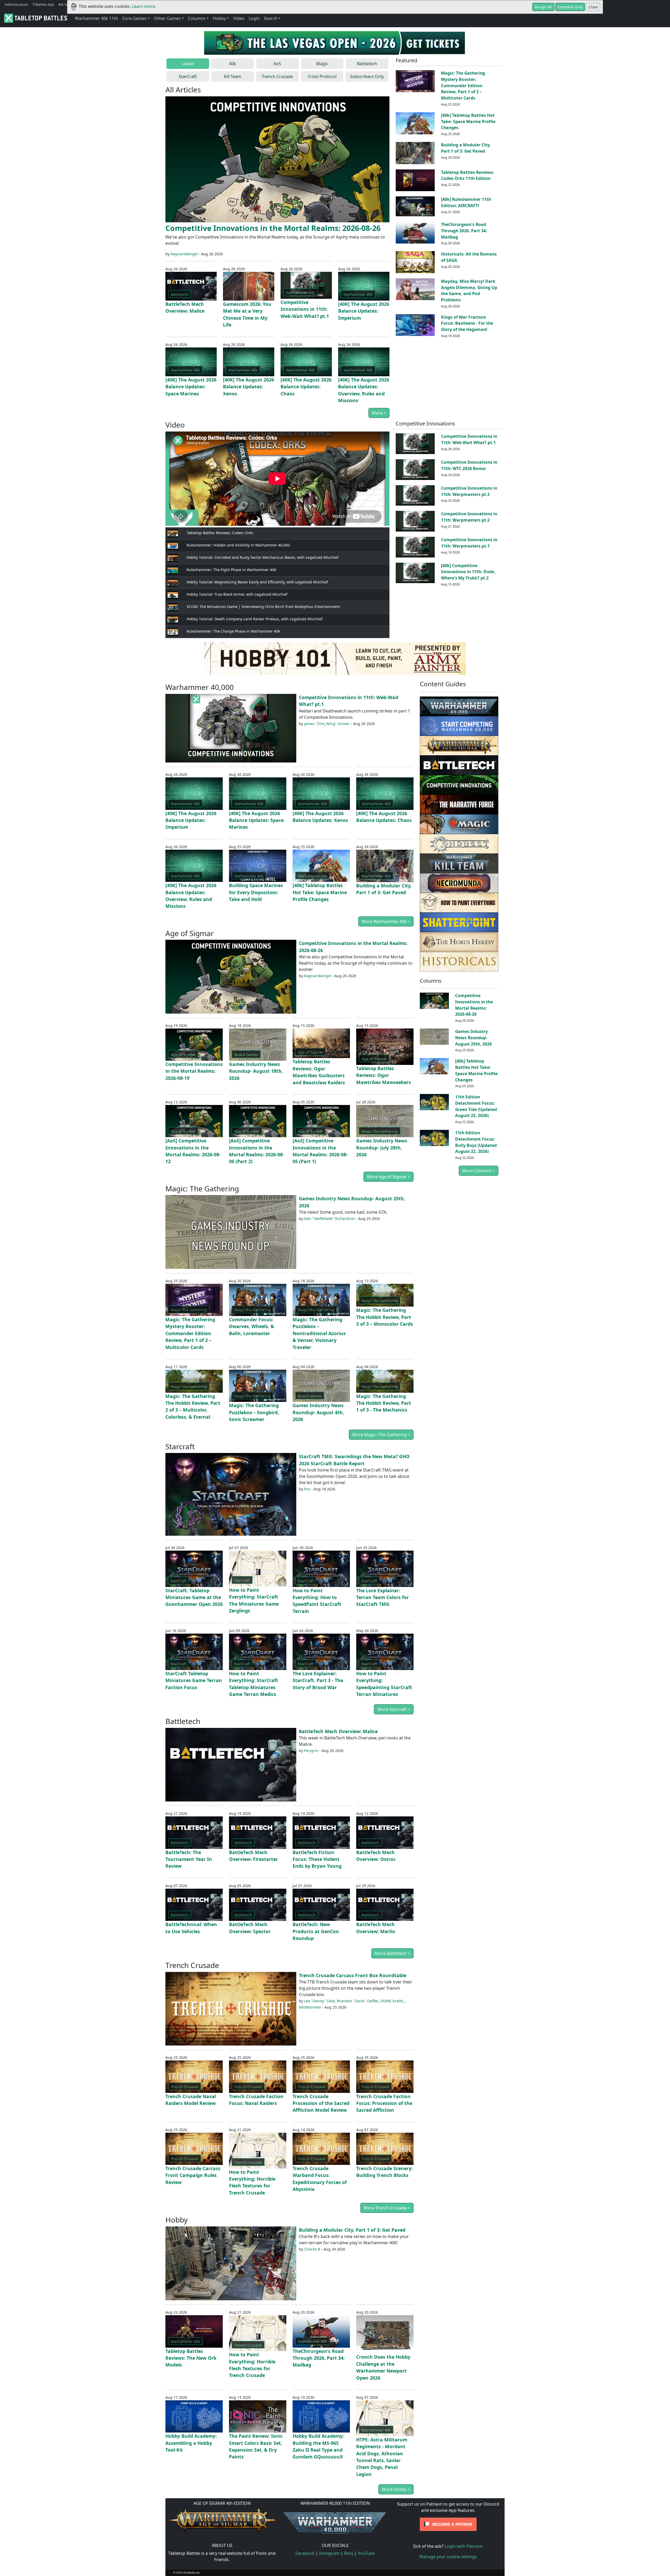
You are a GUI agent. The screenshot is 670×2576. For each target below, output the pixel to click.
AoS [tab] (277, 64)
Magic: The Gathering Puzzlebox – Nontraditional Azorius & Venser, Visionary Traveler (319, 1333)
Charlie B (312, 2249)
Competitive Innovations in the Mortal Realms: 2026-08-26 (273, 228)
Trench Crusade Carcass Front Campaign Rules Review (193, 2175)
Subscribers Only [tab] (367, 76)
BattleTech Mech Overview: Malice (338, 1731)
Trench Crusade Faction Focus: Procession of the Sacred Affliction (384, 2103)
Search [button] (271, 18)
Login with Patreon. (464, 2546)
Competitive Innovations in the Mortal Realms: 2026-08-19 (194, 1071)
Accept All (543, 7)
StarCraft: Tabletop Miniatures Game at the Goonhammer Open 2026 (194, 1597)
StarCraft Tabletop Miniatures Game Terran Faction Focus (194, 1680)
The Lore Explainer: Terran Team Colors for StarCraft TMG (383, 1597)
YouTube (366, 2553)
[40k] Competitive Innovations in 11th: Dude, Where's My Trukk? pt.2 (468, 572)
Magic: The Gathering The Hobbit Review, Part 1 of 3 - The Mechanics (384, 1403)
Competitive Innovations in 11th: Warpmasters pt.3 (469, 491)
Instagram (329, 2553)
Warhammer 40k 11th (96, 18)
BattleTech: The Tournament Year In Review (189, 1859)
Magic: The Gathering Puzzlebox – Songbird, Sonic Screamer (254, 1412)
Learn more (143, 6)
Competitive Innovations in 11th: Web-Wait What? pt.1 (305, 309)
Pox (307, 1489)
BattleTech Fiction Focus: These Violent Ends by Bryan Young (317, 1859)
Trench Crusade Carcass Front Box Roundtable (353, 1975)
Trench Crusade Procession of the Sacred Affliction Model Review (321, 2103)
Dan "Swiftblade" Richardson (330, 1218)
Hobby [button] (219, 18)
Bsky (349, 2553)
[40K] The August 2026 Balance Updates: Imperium (364, 311)
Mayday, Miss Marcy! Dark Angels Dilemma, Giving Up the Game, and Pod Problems (469, 291)
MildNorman (310, 2007)
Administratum (16, 4)
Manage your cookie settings (448, 2557)
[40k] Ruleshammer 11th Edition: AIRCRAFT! (466, 202)
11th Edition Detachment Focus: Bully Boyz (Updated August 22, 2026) (476, 1142)
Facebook (305, 2553)
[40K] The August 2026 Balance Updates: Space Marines (191, 387)
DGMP (385, 2001)
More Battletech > (392, 1953)
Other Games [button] (167, 18)
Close (593, 7)
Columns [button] (197, 18)
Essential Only (570, 7)
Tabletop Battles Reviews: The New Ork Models (191, 2358)
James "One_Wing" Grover (327, 724)
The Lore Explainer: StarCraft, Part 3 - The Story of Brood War (318, 1680)
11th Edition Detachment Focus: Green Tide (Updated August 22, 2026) (476, 1106)
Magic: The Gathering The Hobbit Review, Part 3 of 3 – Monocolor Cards (385, 1317)
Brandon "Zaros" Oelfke (358, 2001)
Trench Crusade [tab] (277, 76)
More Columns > (479, 1171)
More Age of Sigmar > (389, 1177)
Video (239, 18)
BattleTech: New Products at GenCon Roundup (316, 1931)
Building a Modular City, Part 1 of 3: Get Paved (466, 148)
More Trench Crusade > (387, 2208)
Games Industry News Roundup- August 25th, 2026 (473, 1038)
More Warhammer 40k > (386, 921)
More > (379, 413)
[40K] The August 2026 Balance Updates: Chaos (306, 387)
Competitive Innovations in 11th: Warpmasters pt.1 (469, 543)
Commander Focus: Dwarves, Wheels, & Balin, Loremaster (252, 1326)
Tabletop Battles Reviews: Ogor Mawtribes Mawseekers (384, 1075)
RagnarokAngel (184, 254)
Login (254, 18)
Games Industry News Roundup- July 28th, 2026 (382, 1148)
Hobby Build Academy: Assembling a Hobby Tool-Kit (191, 2443)
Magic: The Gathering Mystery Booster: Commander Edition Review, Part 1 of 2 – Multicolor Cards (463, 85)
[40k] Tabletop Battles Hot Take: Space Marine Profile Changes (468, 121)
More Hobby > (396, 2489)
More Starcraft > (394, 1709)
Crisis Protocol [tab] (322, 76)
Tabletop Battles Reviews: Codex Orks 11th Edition (468, 175)
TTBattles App (43, 4)
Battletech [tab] (367, 64)
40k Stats (65, 4)
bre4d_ (399, 2001)
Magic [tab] (322, 64)
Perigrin (311, 1751)
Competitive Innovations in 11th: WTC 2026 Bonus (469, 465)
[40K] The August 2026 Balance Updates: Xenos (249, 387)
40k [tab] (233, 64)
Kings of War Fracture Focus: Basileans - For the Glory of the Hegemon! (467, 323)
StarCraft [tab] (188, 76)
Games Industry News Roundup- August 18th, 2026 (256, 1071)
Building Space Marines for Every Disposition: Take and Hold (256, 892)
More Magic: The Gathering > (381, 1435)
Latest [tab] (188, 64)
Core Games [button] (134, 18)
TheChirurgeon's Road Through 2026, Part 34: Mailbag (464, 231)
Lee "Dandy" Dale (319, 2001)
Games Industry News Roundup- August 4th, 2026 (318, 1412)
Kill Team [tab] (233, 76)
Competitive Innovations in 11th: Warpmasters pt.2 (469, 517)
